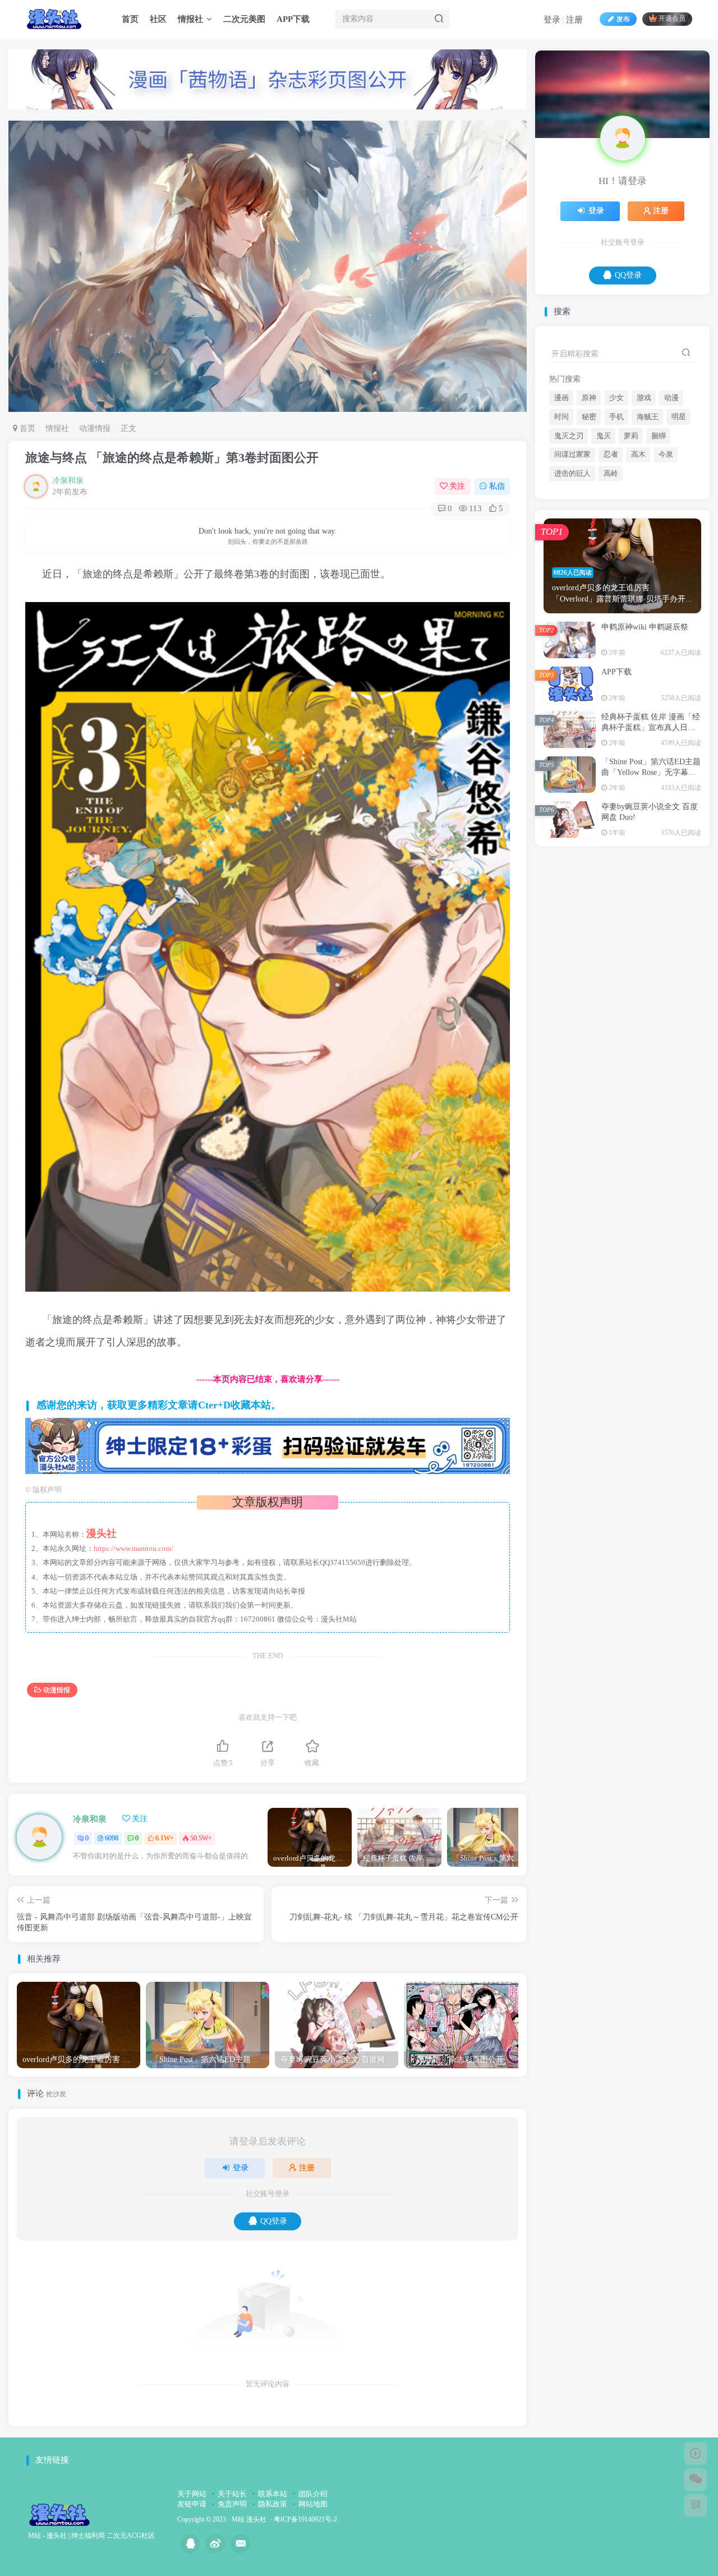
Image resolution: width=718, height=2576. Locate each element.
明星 (679, 528)
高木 (638, 566)
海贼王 (648, 528)
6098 (112, 1838)
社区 (158, 19)
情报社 (190, 19)
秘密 (589, 528)
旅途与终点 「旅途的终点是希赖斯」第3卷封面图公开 (172, 458)
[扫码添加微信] (696, 2479)
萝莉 (631, 547)
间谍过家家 (572, 566)
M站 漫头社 (249, 2520)
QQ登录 (274, 2221)
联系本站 (273, 2494)
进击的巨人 (572, 585)
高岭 (611, 585)
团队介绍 (313, 2494)
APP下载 (293, 19)
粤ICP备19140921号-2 (305, 2520)
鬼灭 (604, 547)
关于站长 (232, 2494)
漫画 (561, 509)
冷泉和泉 (68, 481)
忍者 (611, 566)
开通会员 (672, 19)
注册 (574, 20)
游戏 (644, 509)
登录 (552, 20)
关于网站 (192, 2494)
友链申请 (192, 2504)
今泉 (666, 566)
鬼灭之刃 (569, 547)
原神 (589, 509)
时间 (561, 528)
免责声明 (232, 2504)
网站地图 (313, 2504)
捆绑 (659, 547)
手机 (616, 528)
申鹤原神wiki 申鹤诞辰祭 (645, 738)
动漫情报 (95, 428)
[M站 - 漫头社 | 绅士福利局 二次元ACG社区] (59, 2514)
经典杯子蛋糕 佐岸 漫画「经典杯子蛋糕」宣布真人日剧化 (651, 839)
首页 (130, 19)
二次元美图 (244, 19)
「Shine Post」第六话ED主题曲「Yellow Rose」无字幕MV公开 (651, 884)
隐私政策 (273, 2504)
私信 (497, 486)
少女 (616, 509)
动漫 (671, 509)
